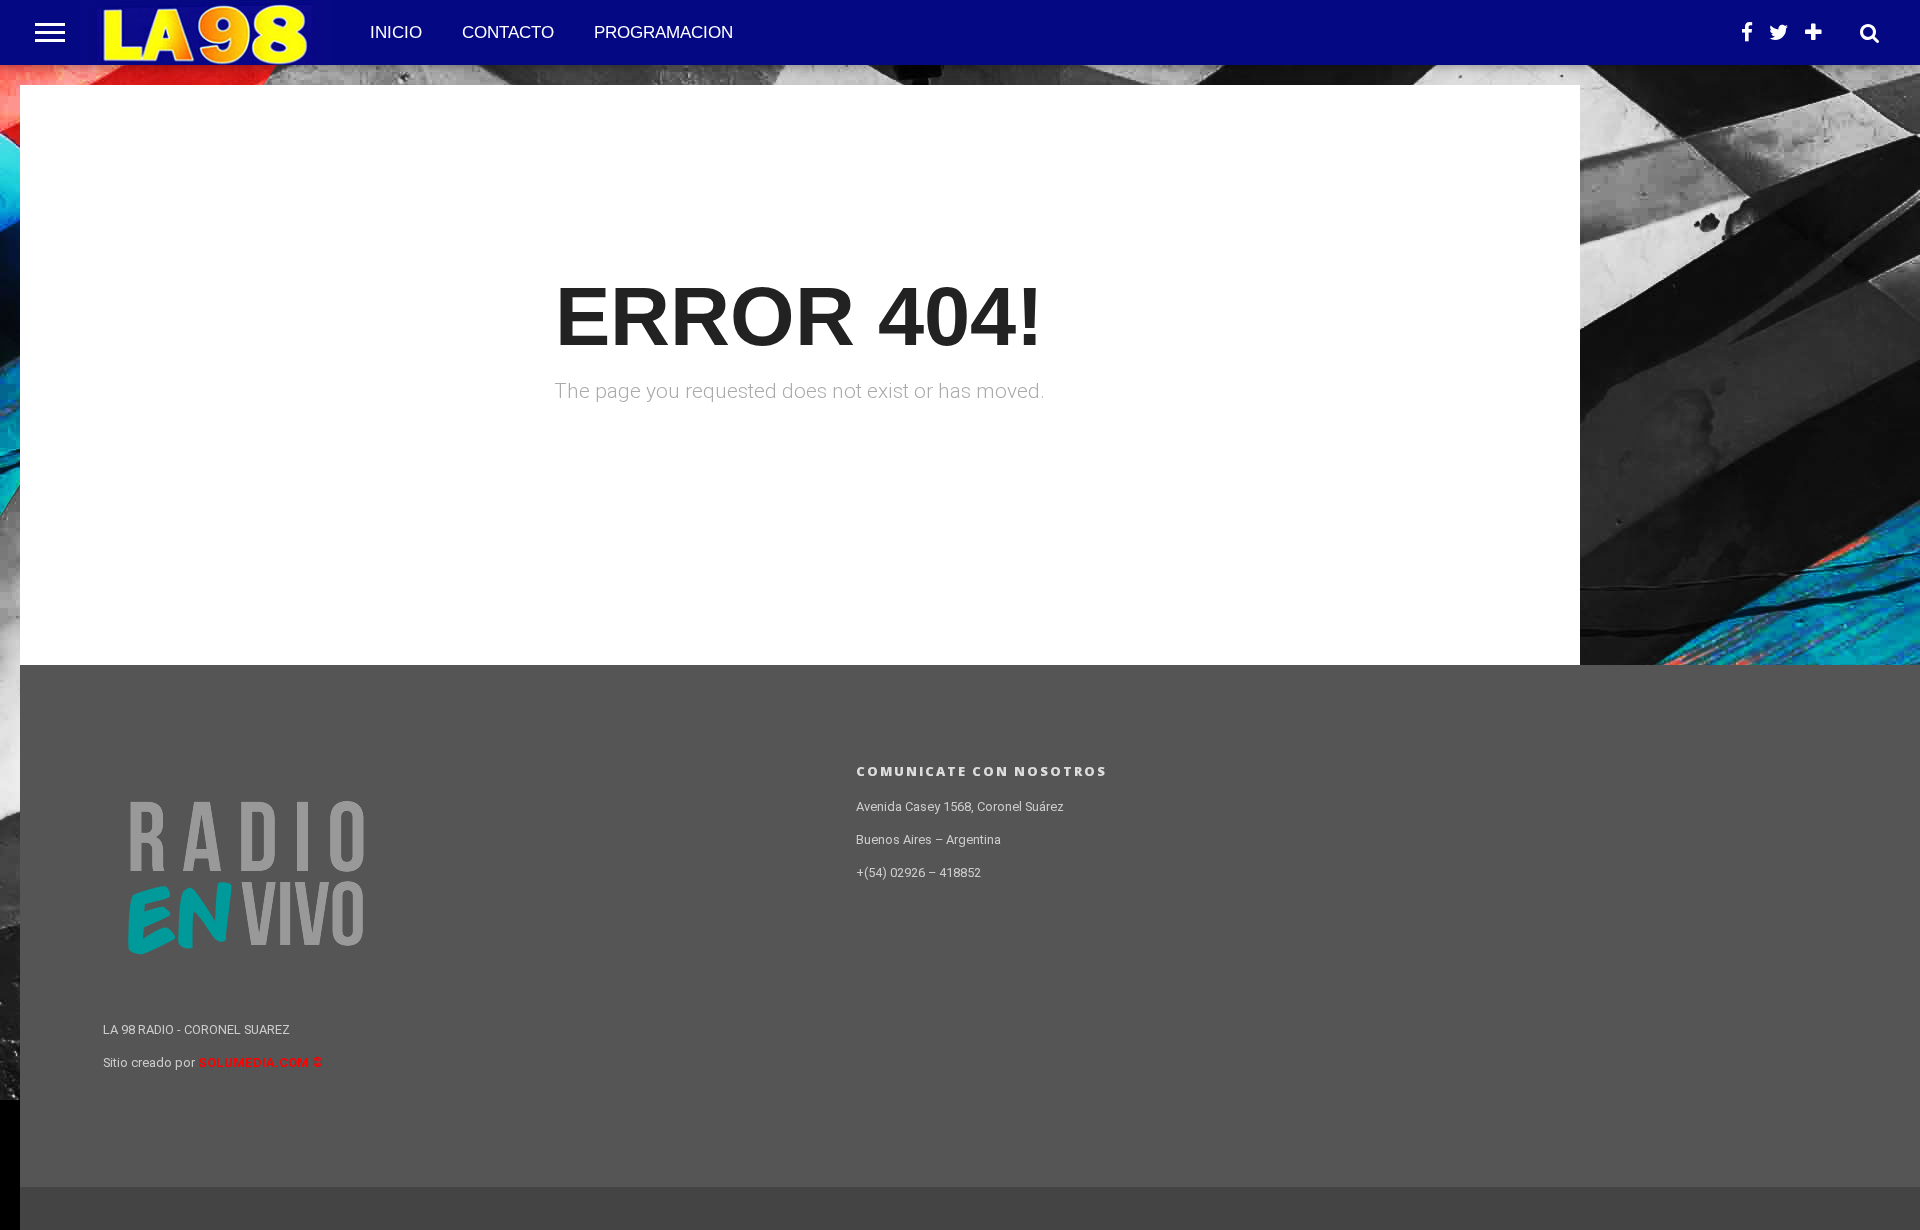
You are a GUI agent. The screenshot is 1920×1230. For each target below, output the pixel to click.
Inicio (396, 32)
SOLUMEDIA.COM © (260, 1062)
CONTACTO (508, 32)
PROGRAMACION (663, 32)
